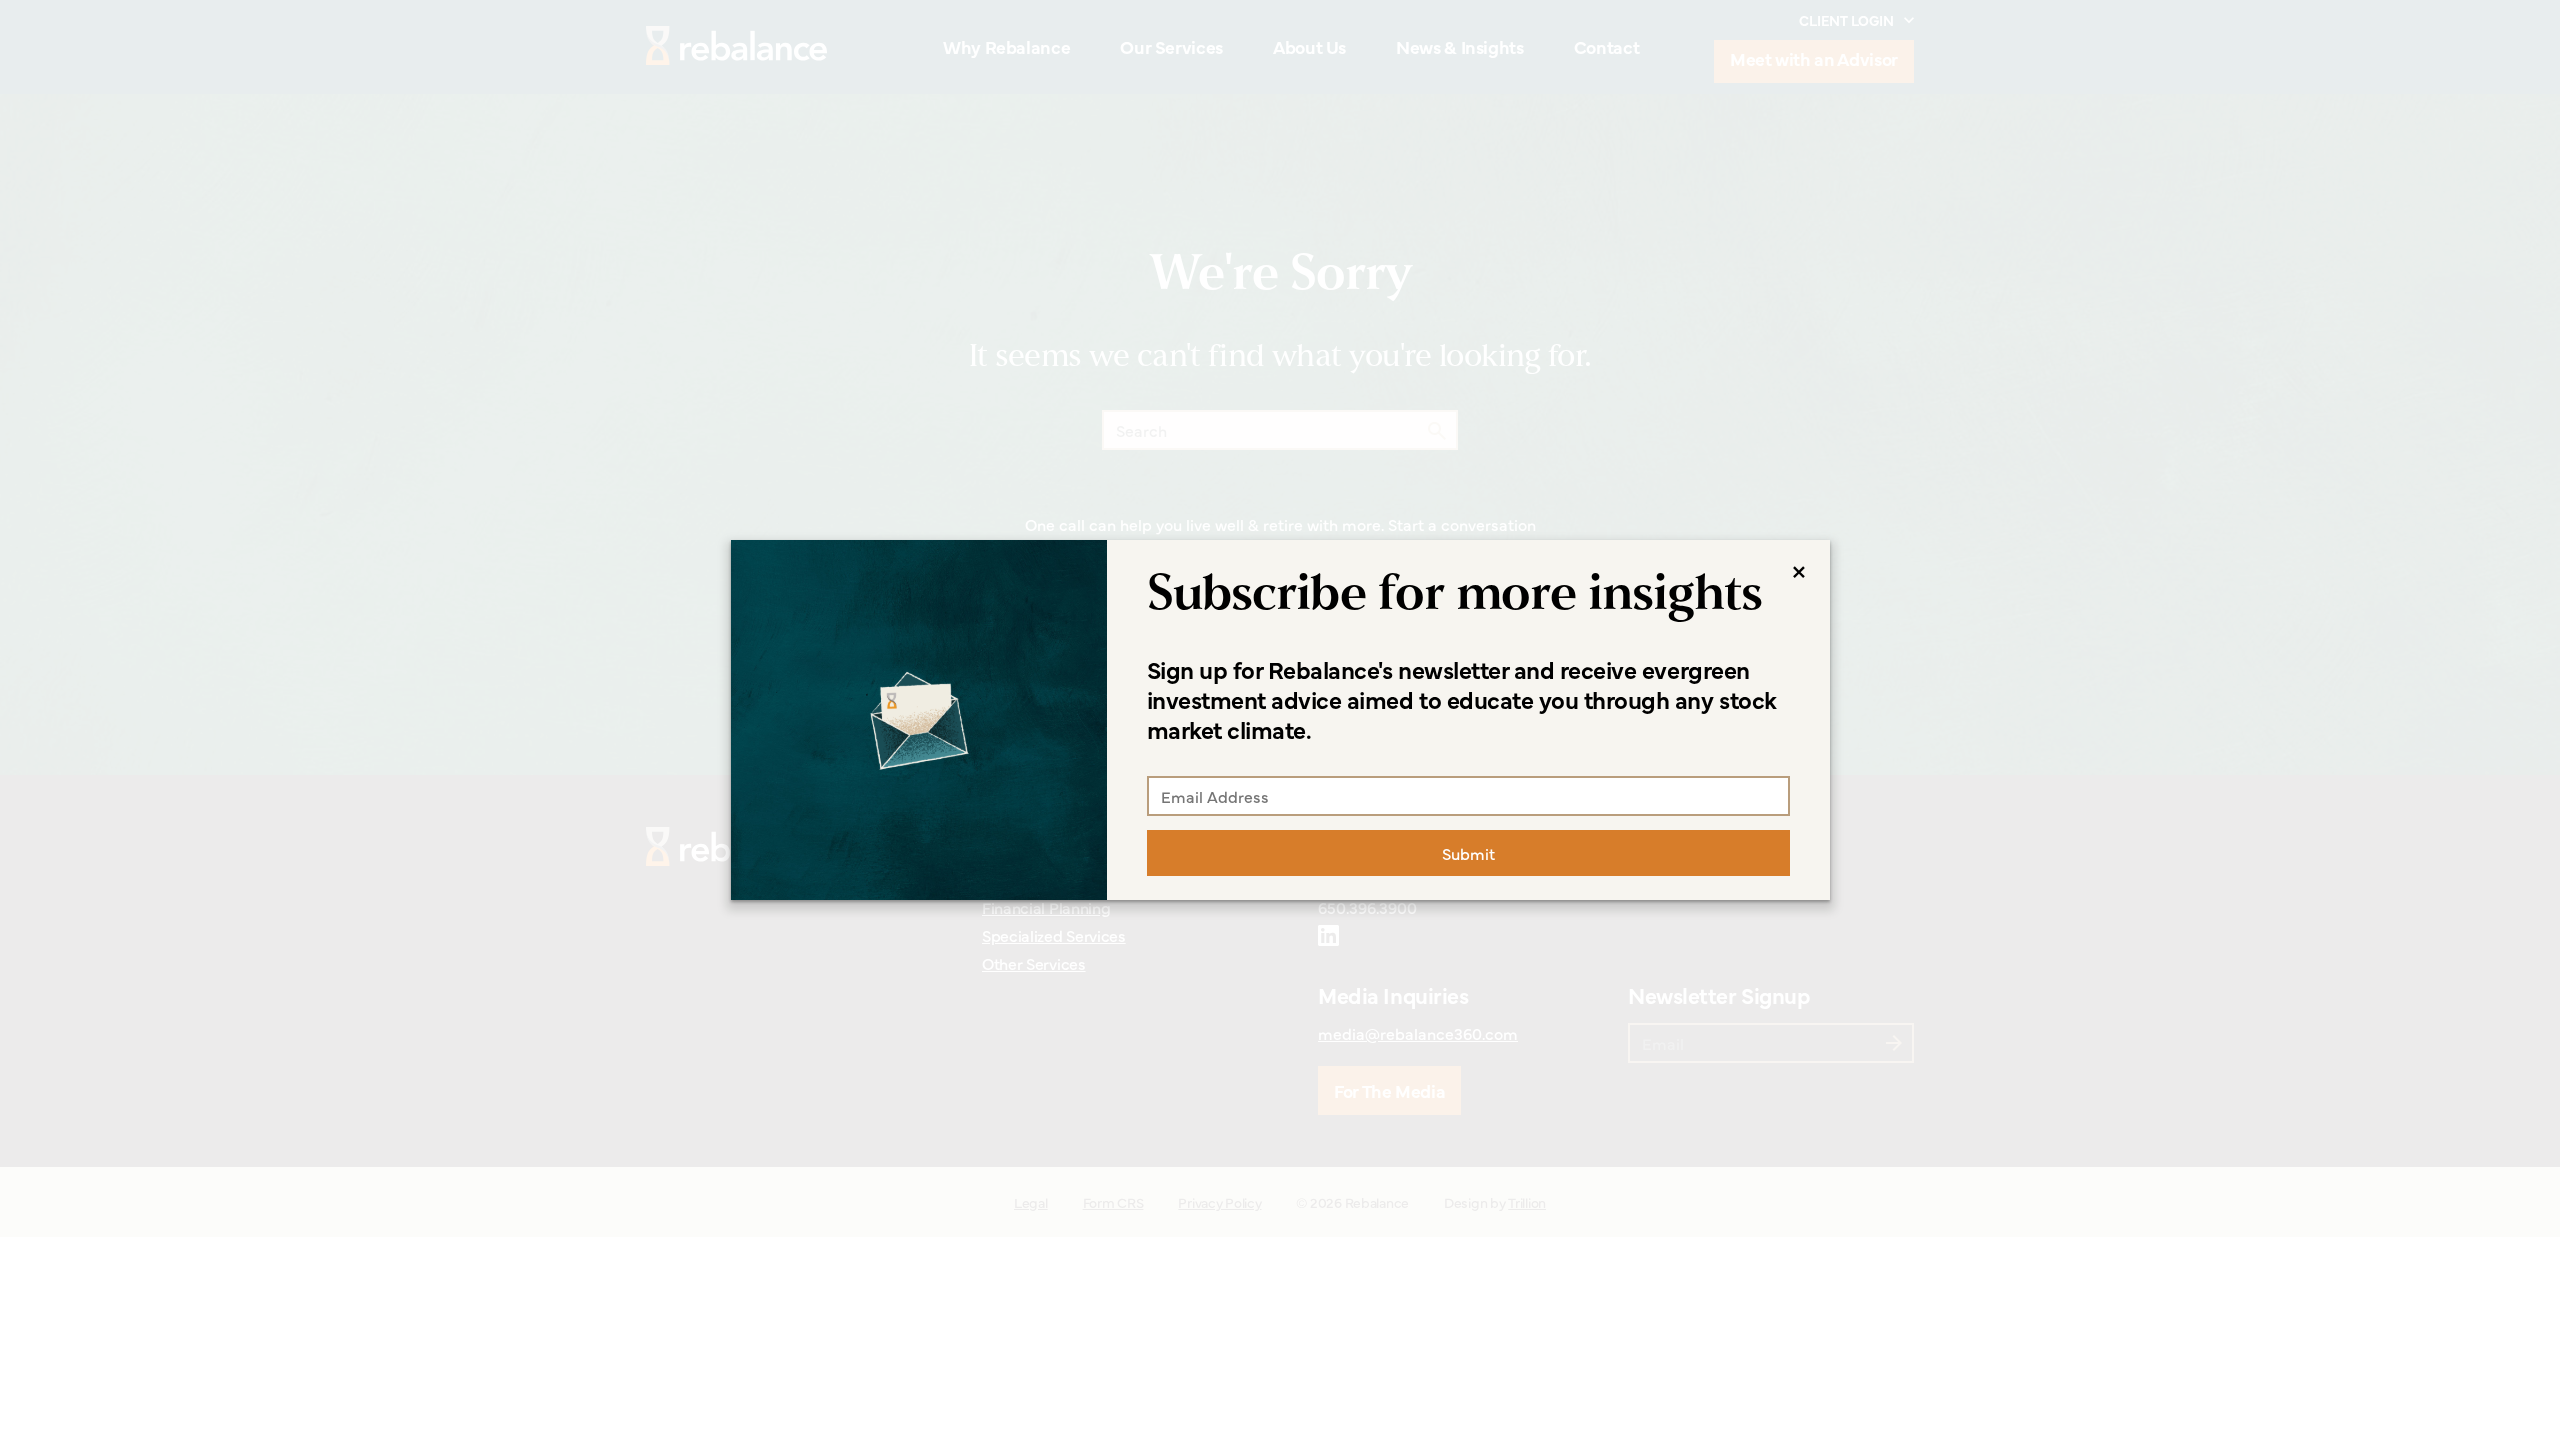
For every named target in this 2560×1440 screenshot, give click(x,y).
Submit (1468, 853)
